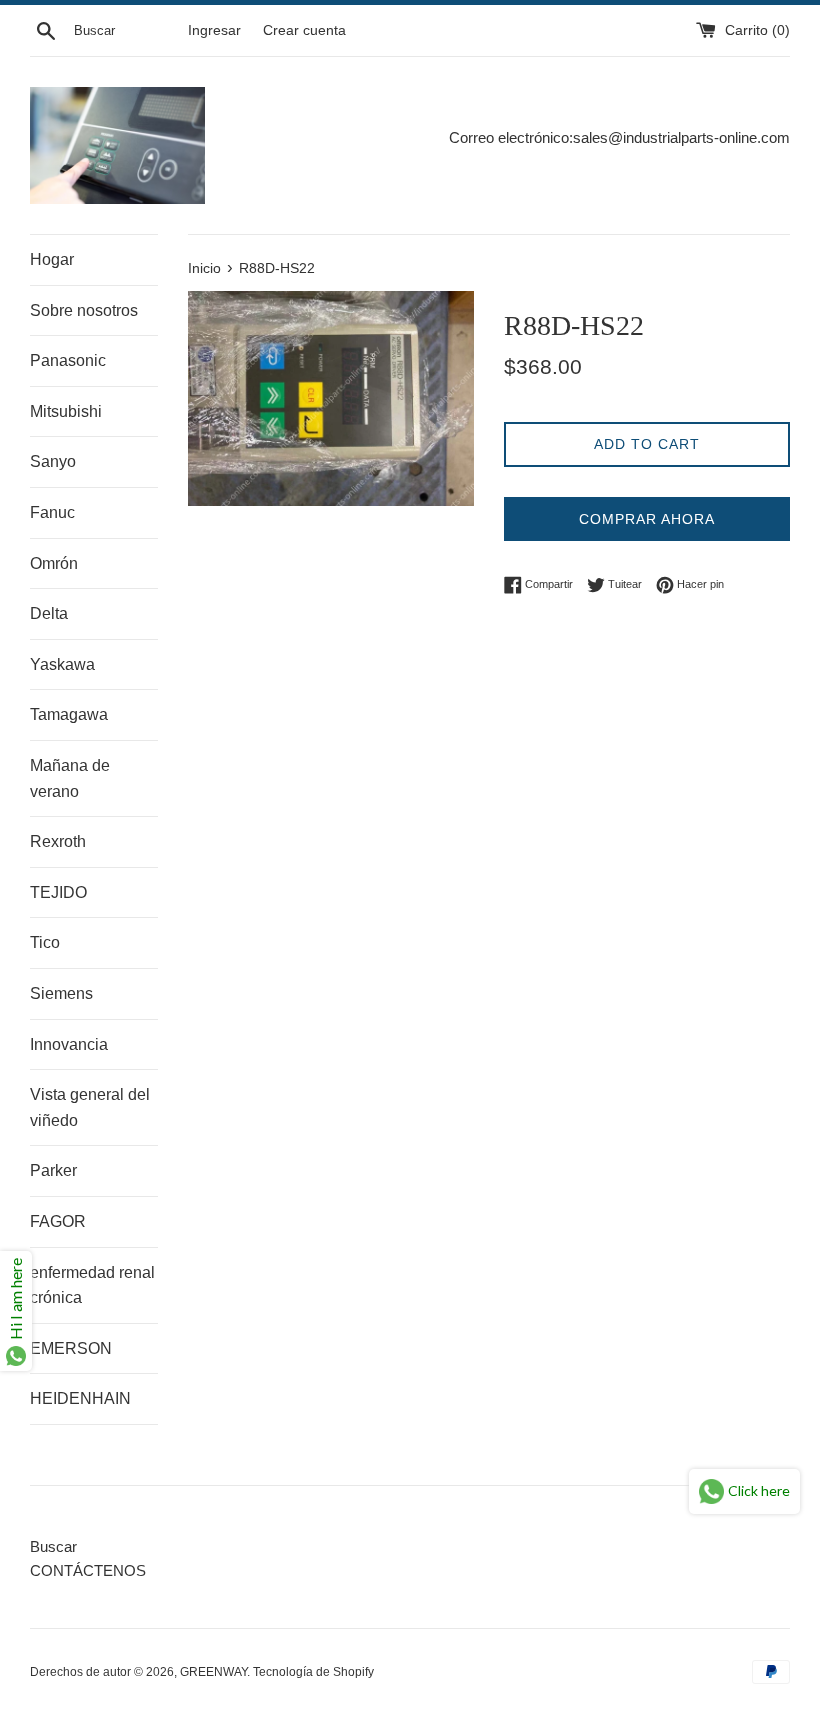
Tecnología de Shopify (313, 1672)
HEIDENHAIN (80, 1398)
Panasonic (68, 360)
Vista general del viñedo (90, 1107)
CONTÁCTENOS (88, 1570)
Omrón (54, 563)
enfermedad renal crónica (92, 1285)
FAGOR (58, 1221)
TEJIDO (58, 892)
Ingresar (214, 30)
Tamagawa (69, 714)
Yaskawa (62, 664)
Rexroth (58, 841)
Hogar (52, 259)
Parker (53, 1170)
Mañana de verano (70, 778)
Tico (45, 942)
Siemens (61, 993)
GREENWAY (213, 1672)
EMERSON (71, 1348)
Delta (49, 613)
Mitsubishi (66, 411)
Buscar (53, 1546)
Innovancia (69, 1044)
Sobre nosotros (84, 310)
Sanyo (53, 461)
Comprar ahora (647, 519)
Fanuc (52, 512)
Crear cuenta (304, 30)
